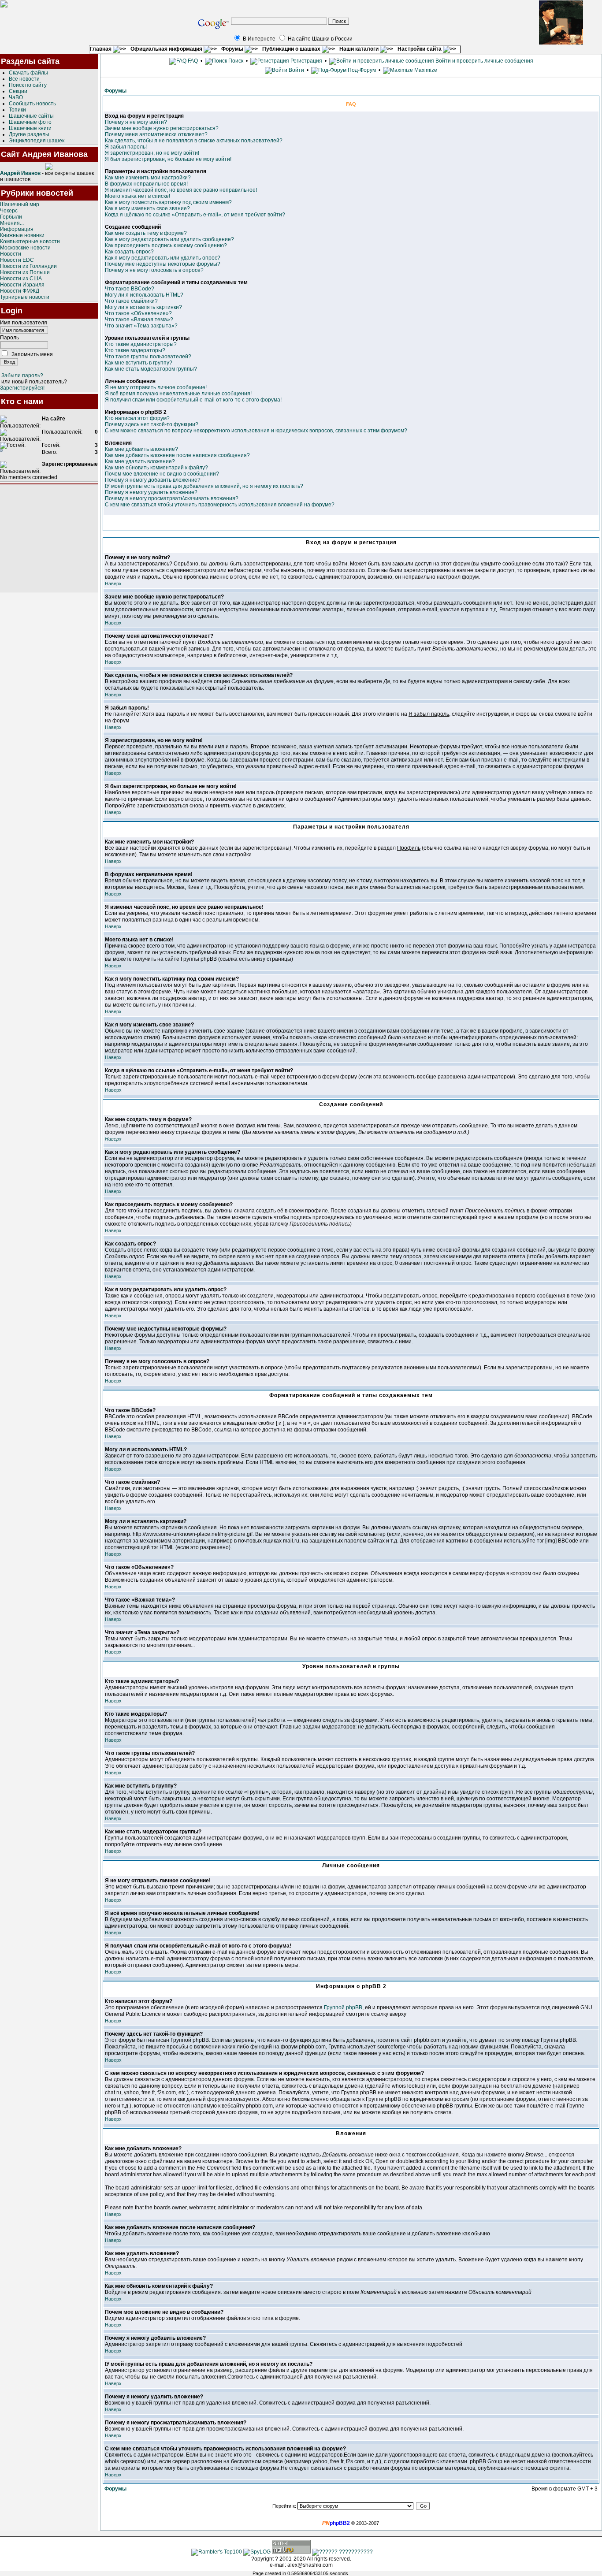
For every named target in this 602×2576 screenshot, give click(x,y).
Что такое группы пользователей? (148, 357)
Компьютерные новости (30, 242)
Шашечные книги (30, 128)
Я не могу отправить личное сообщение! (156, 387)
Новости (11, 254)
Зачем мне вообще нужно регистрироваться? (162, 128)
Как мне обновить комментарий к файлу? (156, 468)
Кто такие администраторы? (141, 344)
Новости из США (21, 279)
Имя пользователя (24, 323)
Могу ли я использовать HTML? (144, 295)
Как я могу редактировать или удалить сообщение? (169, 239)
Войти (296, 70)
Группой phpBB (343, 2007)
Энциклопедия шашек (37, 141)
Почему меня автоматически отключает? (156, 134)
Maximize (425, 70)
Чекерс (9, 211)
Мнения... (12, 223)
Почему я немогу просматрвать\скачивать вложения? (172, 498)
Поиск (235, 61)
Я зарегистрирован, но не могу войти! (152, 153)
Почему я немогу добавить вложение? (153, 480)
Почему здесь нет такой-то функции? (152, 424)
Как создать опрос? (129, 252)
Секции (18, 91)
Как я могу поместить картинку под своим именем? (168, 202)
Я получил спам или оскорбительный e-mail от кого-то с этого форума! (193, 400)
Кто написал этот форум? (137, 418)
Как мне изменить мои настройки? (148, 178)
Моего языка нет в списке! (137, 196)
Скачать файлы (28, 73)
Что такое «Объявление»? (138, 313)
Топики (17, 110)
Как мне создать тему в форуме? (146, 233)
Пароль (9, 338)
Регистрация (306, 61)
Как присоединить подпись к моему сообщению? (166, 245)
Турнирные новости (25, 297)
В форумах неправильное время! (146, 184)
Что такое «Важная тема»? (139, 320)
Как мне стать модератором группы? (151, 369)
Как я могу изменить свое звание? (147, 208)
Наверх (113, 584)
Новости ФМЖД (20, 291)
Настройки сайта (420, 49)
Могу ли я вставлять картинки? (143, 307)
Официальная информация (167, 49)
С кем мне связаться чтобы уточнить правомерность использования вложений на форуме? (220, 505)
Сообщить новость (32, 104)
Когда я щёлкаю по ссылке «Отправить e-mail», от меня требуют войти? (195, 215)
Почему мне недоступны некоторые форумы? (163, 264)
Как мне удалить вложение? (140, 461)
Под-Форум (361, 70)
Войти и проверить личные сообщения (484, 61)
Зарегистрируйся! (22, 388)
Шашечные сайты (31, 116)
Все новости (24, 79)
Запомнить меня (32, 354)
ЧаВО (16, 97)
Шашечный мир (20, 204)
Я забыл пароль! (126, 147)
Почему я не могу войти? (136, 122)
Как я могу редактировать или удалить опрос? (163, 258)
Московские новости (25, 248)
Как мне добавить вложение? (141, 449)
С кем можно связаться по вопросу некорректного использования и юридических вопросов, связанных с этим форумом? (256, 431)
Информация (17, 229)
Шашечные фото (30, 122)
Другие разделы (29, 134)
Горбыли (11, 217)
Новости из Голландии (28, 266)
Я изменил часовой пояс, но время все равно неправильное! (181, 190)
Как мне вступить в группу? (139, 363)
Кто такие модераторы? (135, 350)
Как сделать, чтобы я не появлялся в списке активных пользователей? (194, 141)
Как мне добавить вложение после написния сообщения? (177, 455)
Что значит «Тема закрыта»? (141, 326)
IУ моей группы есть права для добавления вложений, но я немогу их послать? (204, 486)
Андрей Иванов (20, 173)
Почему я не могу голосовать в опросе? (154, 270)
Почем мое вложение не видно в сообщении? (162, 474)
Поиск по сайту (28, 85)
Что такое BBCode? (130, 289)
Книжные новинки (22, 235)
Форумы (233, 49)
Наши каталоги (360, 49)
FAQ (192, 61)
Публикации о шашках (292, 49)
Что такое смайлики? (131, 301)
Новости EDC (17, 260)
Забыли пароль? (22, 375)
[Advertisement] (49, 538)
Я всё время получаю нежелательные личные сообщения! (178, 394)
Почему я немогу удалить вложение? (151, 492)
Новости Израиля (22, 285)
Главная (101, 49)
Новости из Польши (25, 272)
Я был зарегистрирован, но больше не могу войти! (168, 159)
